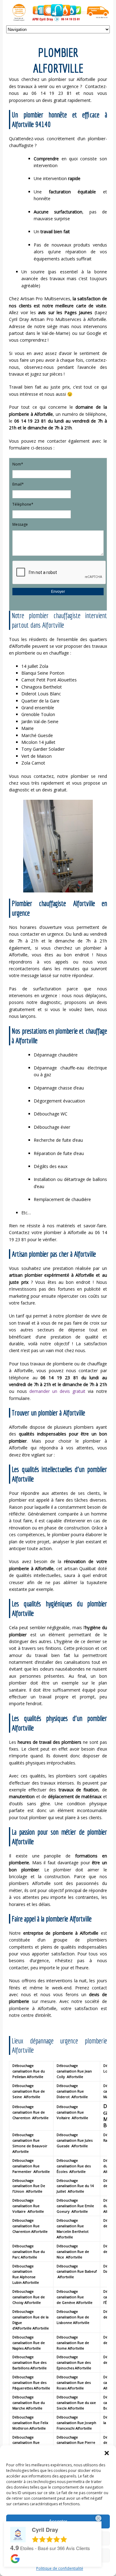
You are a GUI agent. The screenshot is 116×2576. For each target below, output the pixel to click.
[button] (107, 2453)
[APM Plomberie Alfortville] (58, 19)
